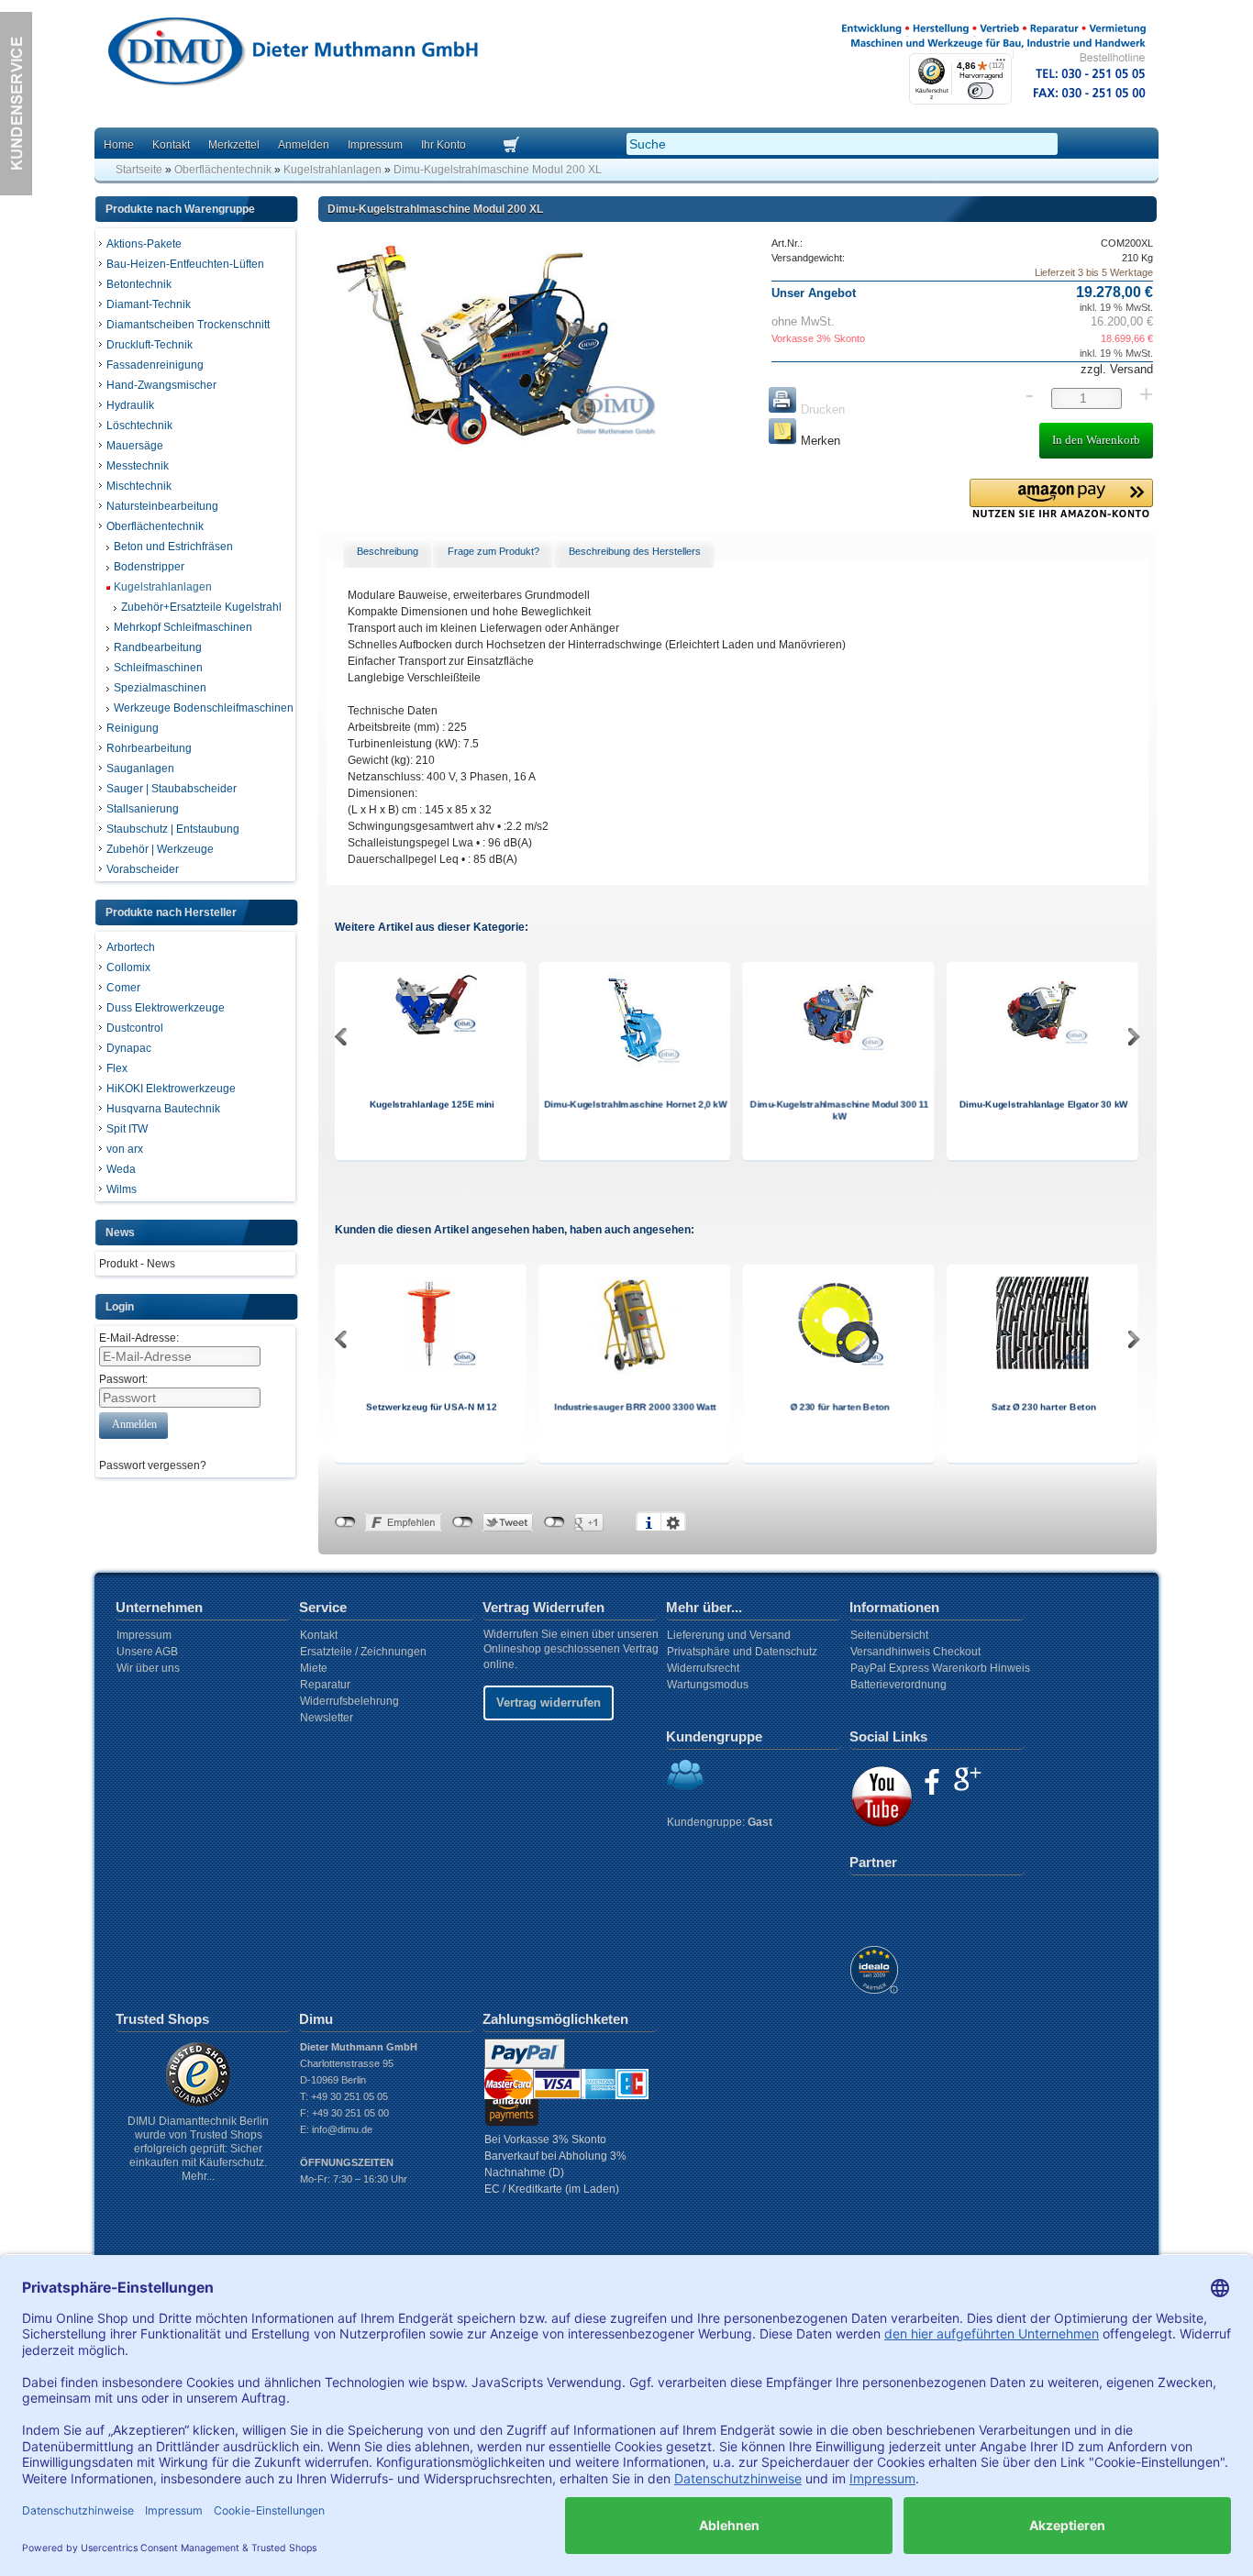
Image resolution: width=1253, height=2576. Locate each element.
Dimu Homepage (292, 55)
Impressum (375, 145)
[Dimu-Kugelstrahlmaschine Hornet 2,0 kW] (635, 1063)
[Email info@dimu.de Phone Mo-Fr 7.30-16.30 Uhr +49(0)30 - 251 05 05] (16, 192)
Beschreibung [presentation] (388, 551)
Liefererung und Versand (729, 1635)
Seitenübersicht (889, 1635)
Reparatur (325, 1685)
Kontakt (171, 145)
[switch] (981, 90)
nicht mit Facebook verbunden (345, 1522)
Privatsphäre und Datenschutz (742, 1652)
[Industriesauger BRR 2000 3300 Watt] (634, 1371)
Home (119, 145)
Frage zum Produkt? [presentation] (493, 551)
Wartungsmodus (708, 1685)
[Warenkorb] (534, 146)
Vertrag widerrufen (549, 1703)
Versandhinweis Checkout (915, 1652)
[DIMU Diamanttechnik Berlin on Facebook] (932, 1782)
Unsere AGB (147, 1652)
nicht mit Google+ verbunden (554, 1522)
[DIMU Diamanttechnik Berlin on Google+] (967, 1779)
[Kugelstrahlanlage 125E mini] (431, 1033)
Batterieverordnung (898, 1685)
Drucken (821, 409)
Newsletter (327, 1718)
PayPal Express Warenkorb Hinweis (940, 1668)
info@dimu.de (342, 2129)
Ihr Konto (444, 145)
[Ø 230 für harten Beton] (838, 1366)
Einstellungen (673, 1522)
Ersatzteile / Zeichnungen (363, 1652)
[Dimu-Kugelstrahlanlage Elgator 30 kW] (1042, 1044)
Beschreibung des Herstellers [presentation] (635, 551)
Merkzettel (234, 145)
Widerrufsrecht (703, 1668)
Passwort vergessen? (153, 1465)
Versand (1130, 369)
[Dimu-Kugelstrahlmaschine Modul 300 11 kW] (838, 1051)
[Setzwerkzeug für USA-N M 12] (431, 1366)
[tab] (388, 552)
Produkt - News (137, 1264)
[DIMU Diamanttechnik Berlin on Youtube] (882, 1797)
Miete (314, 1668)
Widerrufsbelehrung (349, 1701)
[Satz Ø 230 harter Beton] (1042, 1366)
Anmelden (304, 145)
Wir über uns (148, 1668)
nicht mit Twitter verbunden (463, 1522)
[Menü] (1001, 64)
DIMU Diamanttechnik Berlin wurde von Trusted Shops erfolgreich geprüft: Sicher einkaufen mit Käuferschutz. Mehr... (198, 2149)
